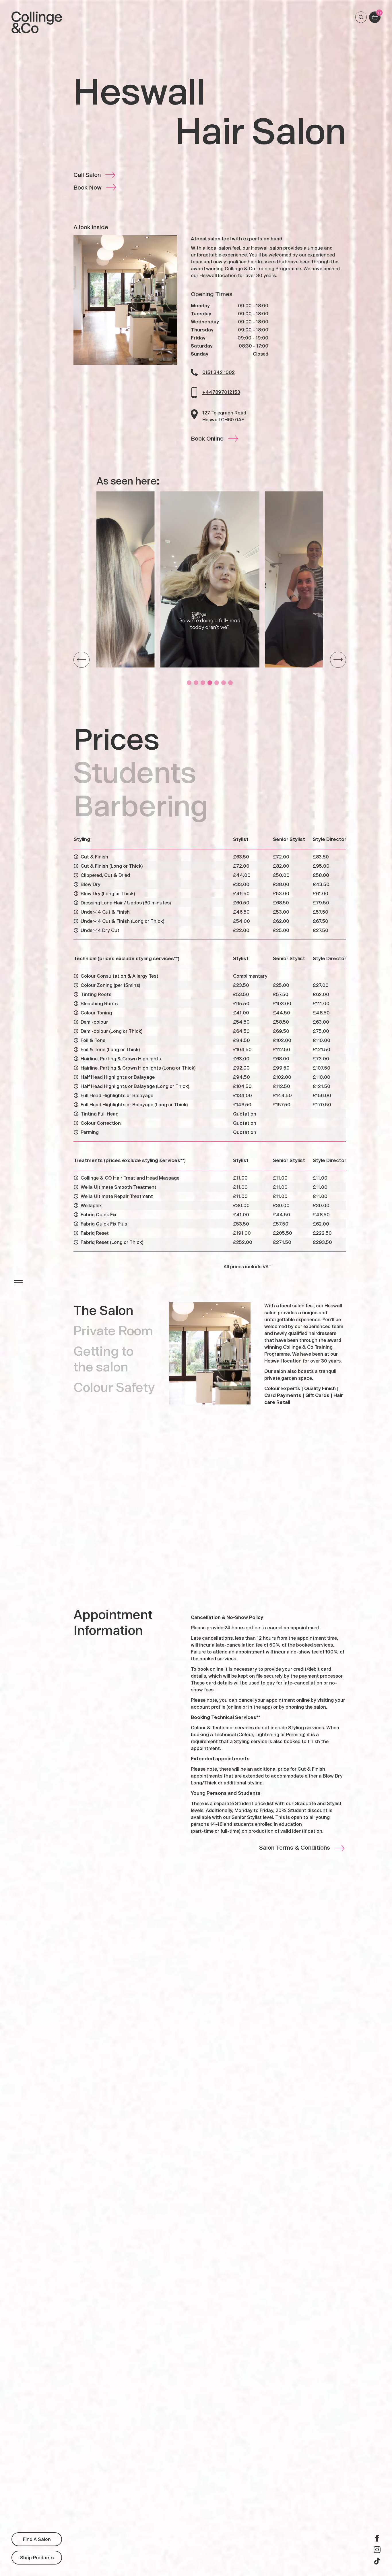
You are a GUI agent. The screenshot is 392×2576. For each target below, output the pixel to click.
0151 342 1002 (219, 372)
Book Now (88, 187)
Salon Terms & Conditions (295, 1848)
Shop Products (37, 2557)
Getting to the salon (103, 1359)
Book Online (207, 438)
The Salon (103, 1310)
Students (135, 772)
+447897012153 (221, 392)
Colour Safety (114, 1387)
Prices (117, 738)
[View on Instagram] (210, 579)
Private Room (113, 1330)
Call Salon (87, 175)
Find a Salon (37, 2539)
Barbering (141, 805)
